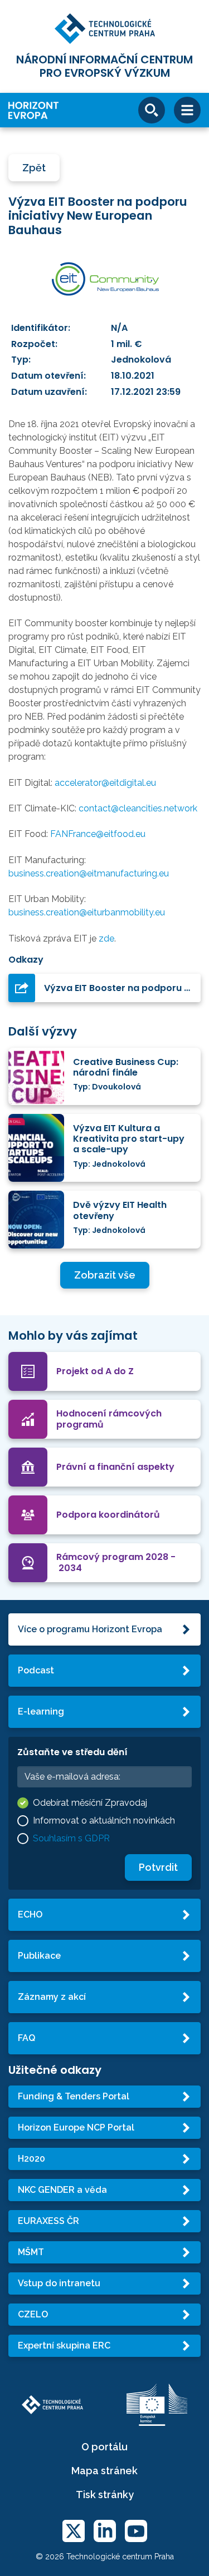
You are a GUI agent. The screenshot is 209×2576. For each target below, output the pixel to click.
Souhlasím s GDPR (71, 1838)
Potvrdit (158, 1867)
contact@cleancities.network (138, 808)
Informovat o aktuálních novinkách (104, 1820)
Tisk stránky (105, 2495)
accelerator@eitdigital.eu (105, 783)
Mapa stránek (104, 2471)
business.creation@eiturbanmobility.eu (87, 912)
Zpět (34, 168)
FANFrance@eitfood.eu (98, 834)
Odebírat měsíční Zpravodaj (90, 1803)
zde (106, 938)
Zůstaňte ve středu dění (72, 1752)
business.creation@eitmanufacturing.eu (89, 873)
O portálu (104, 2447)
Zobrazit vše (105, 1275)
